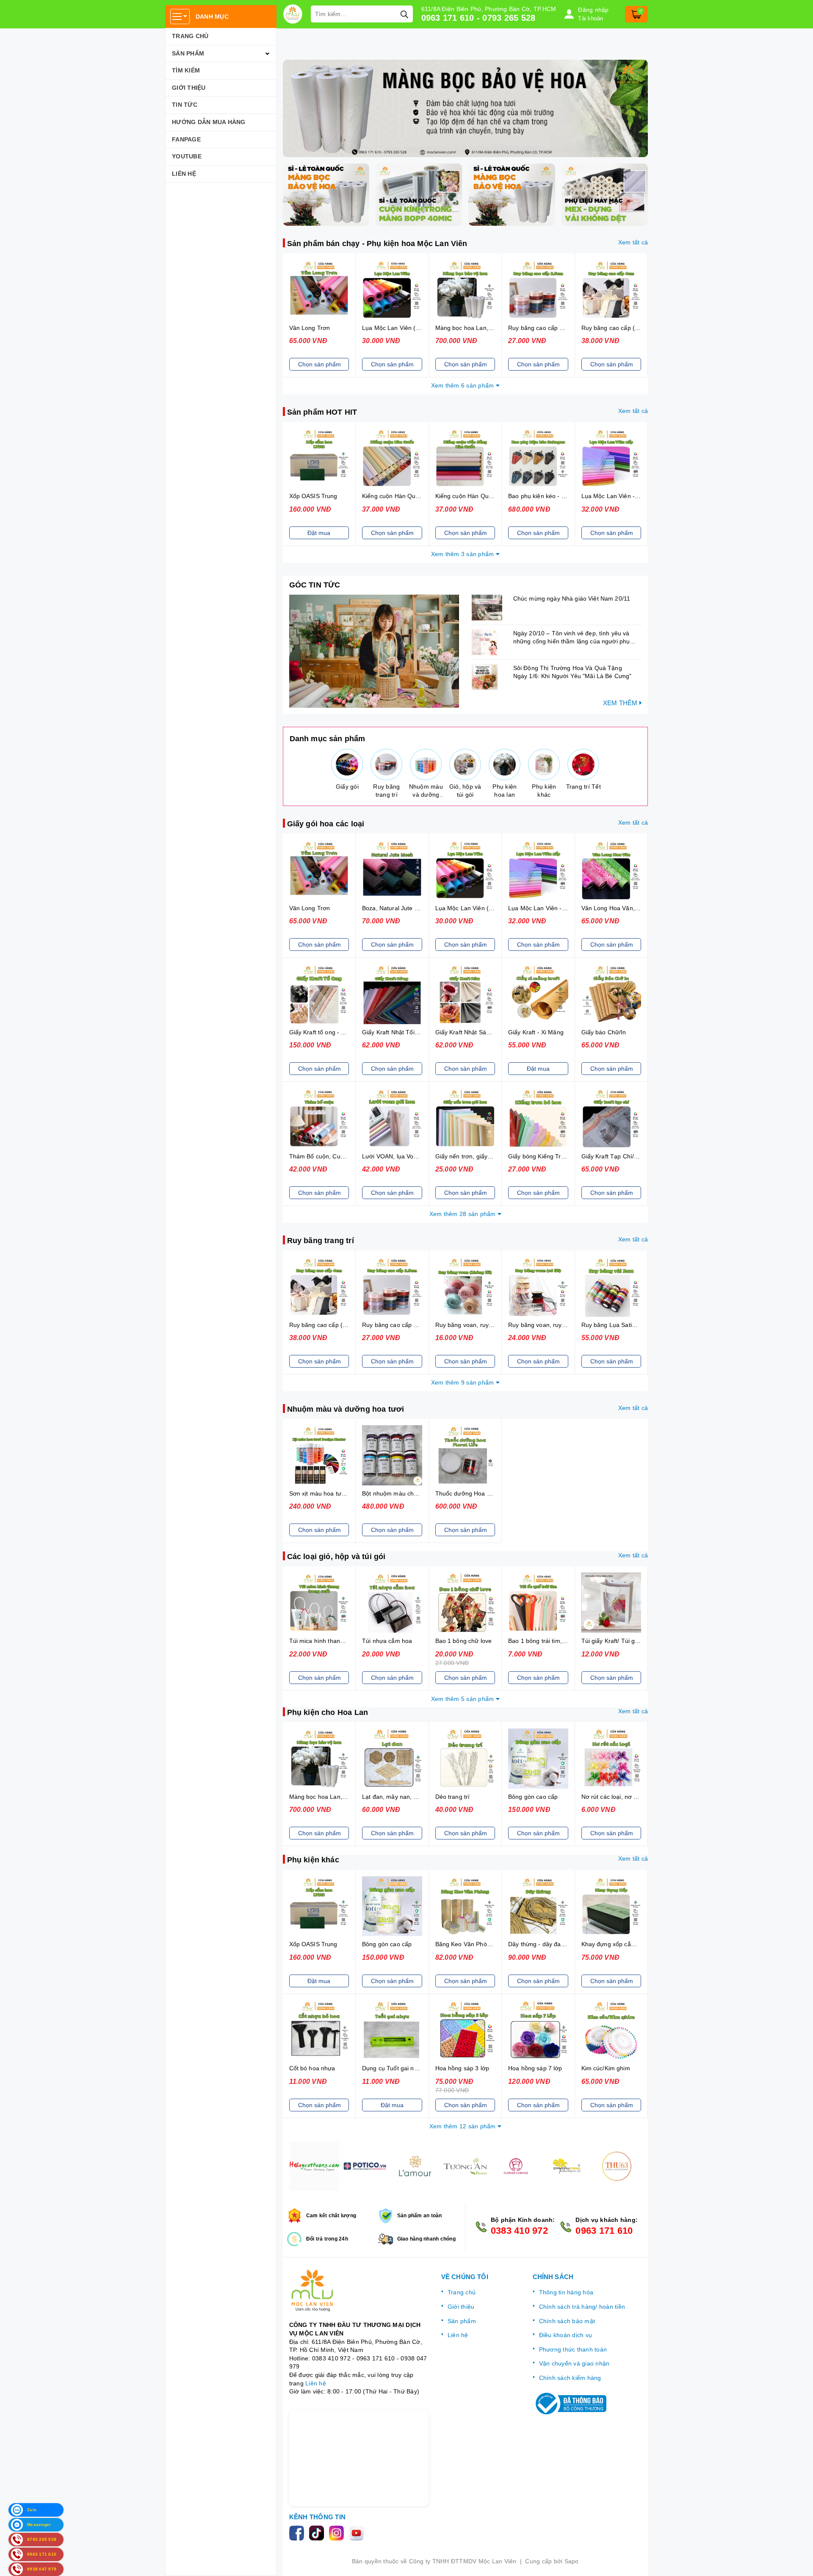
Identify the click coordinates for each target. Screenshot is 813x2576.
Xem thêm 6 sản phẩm (463, 385)
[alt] (466, 108)
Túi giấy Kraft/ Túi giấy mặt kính (625, 1641)
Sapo (572, 2561)
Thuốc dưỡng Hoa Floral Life (475, 1493)
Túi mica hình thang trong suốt (331, 1641)
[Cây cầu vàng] (566, 2166)
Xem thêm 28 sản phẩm (463, 1214)
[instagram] (339, 2532)
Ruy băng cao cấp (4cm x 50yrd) (626, 328)
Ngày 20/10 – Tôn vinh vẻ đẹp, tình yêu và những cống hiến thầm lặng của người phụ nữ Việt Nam (571, 641)
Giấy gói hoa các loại (326, 824)
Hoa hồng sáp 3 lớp (462, 2068)
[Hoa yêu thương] (314, 2166)
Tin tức (185, 105)
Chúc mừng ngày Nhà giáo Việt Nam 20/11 (572, 598)
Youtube (187, 156)
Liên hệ (184, 174)
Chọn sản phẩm (319, 364)
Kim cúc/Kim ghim (606, 2068)
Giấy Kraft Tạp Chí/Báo (613, 1156)
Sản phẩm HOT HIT (322, 412)
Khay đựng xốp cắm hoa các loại (626, 1944)
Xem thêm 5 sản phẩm (463, 1699)
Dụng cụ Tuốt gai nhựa (393, 2068)
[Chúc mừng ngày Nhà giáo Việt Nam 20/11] (490, 608)
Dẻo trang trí (453, 1797)
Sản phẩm (188, 53)
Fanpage (186, 139)
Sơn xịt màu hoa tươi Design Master (339, 1493)
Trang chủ (190, 36)
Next (648, 2166)
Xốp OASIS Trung (313, 496)
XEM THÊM (621, 703)
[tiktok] (319, 2532)
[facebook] (299, 2532)
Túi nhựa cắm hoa (387, 1641)
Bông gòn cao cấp (533, 1797)
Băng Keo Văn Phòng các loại (476, 1944)
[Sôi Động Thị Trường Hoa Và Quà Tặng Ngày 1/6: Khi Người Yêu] (490, 677)
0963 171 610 (604, 2231)
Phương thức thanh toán (573, 2349)
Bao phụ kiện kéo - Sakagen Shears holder (567, 496)
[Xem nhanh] (319, 290)
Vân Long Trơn (310, 328)
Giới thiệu (189, 88)
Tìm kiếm (186, 70)
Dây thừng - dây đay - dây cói (549, 1944)
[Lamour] (415, 2166)
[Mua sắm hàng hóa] (374, 651)
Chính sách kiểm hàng (570, 2378)
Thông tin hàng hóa (566, 2292)
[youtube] (358, 2532)
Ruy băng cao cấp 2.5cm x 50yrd (553, 328)
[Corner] (516, 2166)
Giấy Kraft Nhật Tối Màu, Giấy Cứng (412, 1032)
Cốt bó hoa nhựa (312, 2068)
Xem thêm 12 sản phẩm (463, 2126)
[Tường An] (466, 2166)
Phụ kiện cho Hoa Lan (328, 1712)
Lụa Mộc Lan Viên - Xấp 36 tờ (622, 496)
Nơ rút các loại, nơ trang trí (618, 1797)
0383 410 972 (519, 2231)
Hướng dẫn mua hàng (209, 122)
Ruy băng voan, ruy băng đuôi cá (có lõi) (564, 1325)
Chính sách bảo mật (567, 2321)
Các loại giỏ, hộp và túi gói (336, 1557)
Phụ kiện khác (313, 1860)
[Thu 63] (617, 2166)
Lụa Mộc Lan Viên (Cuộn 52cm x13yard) (418, 328)
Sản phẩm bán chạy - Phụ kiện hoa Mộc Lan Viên (377, 244)
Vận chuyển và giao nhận (574, 2363)
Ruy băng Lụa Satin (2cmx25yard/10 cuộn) (640, 1325)
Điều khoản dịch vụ (566, 2335)
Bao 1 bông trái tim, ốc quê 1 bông (556, 1641)
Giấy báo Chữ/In (604, 1032)
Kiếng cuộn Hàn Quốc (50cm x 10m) (412, 496)
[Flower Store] (365, 2166)
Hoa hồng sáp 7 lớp (535, 2068)
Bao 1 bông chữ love (464, 1641)
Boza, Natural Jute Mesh (396, 908)
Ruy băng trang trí (321, 1241)
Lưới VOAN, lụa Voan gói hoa (402, 1156)
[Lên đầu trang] (798, 2561)
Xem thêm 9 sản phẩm (463, 1382)
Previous (283, 2166)
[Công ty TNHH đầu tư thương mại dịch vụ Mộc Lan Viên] (293, 14)
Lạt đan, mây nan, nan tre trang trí (409, 1797)
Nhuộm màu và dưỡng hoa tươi (346, 1409)
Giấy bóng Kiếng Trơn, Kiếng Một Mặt (560, 1156)
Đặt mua (319, 533)
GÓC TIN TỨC (315, 585)
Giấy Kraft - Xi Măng (536, 1032)
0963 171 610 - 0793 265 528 (478, 18)
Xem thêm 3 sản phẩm (463, 554)
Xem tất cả (633, 242)
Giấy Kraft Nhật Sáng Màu (471, 1032)
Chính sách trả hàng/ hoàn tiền (582, 2307)
